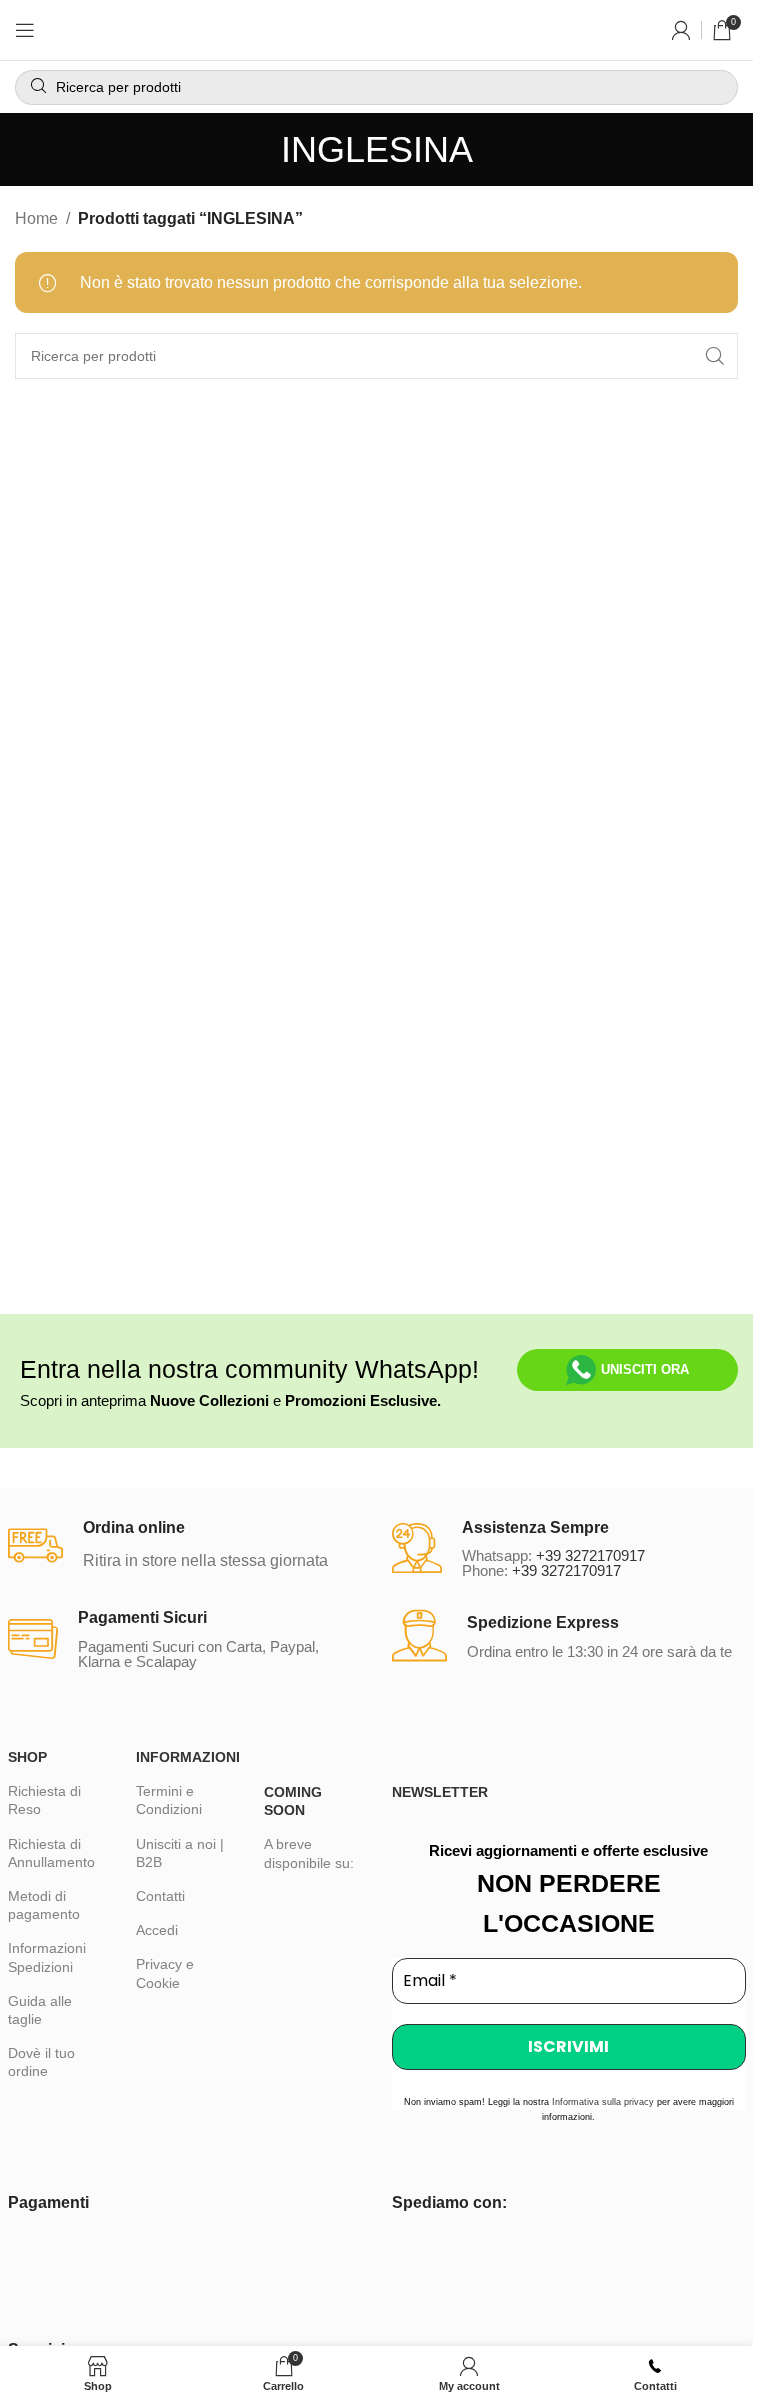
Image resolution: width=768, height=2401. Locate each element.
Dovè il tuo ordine (41, 2062)
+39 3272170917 (590, 1555)
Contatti (160, 1896)
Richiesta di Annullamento (51, 1853)
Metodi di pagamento (44, 1905)
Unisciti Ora (645, 1369)
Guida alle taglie (40, 2010)
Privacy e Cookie (165, 1973)
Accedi (157, 1930)
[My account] (681, 30)
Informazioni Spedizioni (47, 1957)
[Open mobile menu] (25, 30)
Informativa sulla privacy (603, 2102)
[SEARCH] (715, 356)
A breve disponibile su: (309, 1853)
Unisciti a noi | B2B (180, 1853)
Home (36, 218)
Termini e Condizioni (169, 1800)
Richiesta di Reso (44, 1800)
